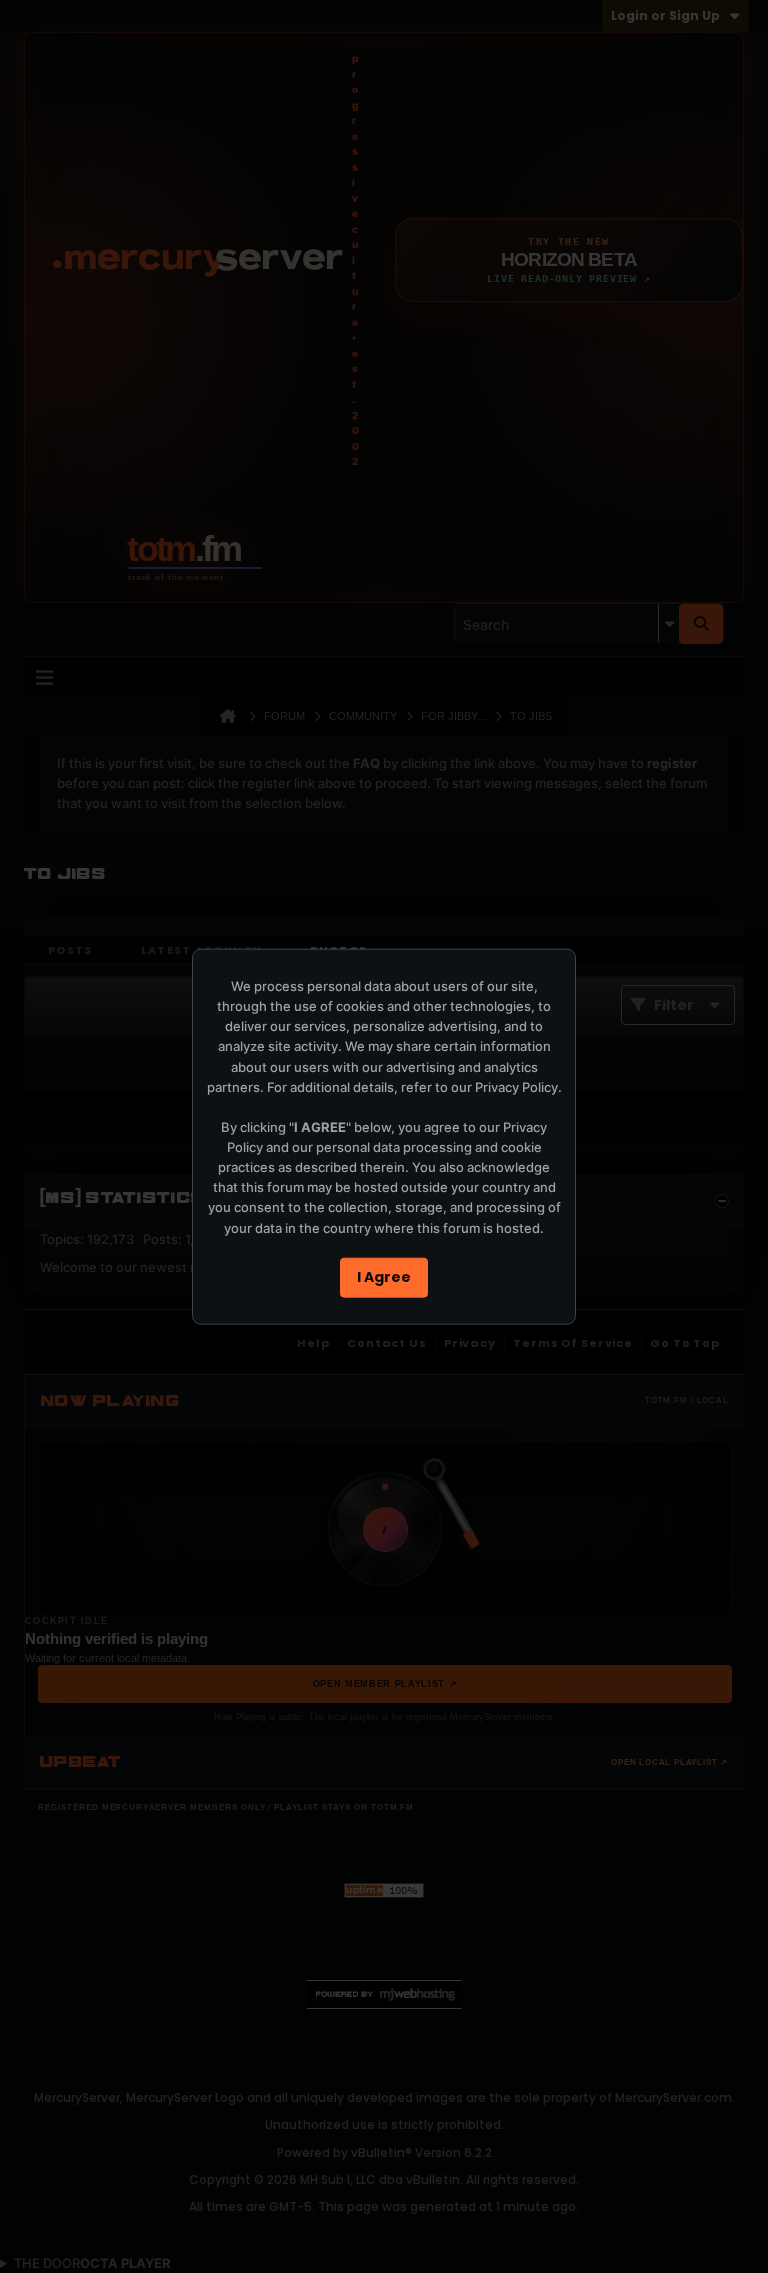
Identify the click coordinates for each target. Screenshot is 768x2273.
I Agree (384, 1277)
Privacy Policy (516, 1086)
